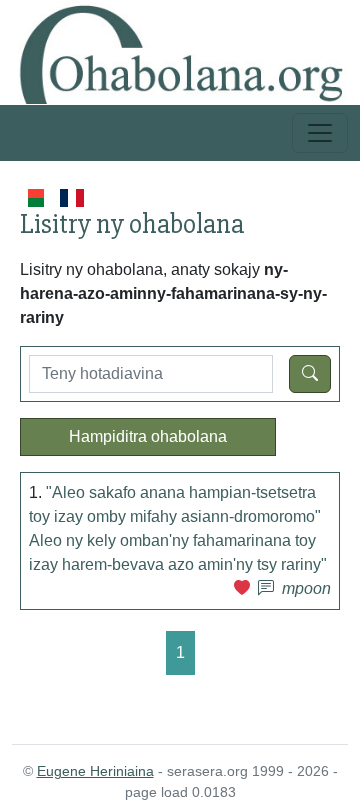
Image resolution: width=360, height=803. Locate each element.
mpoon (306, 588)
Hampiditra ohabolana (148, 436)
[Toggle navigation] (320, 133)
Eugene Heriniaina (95, 771)
